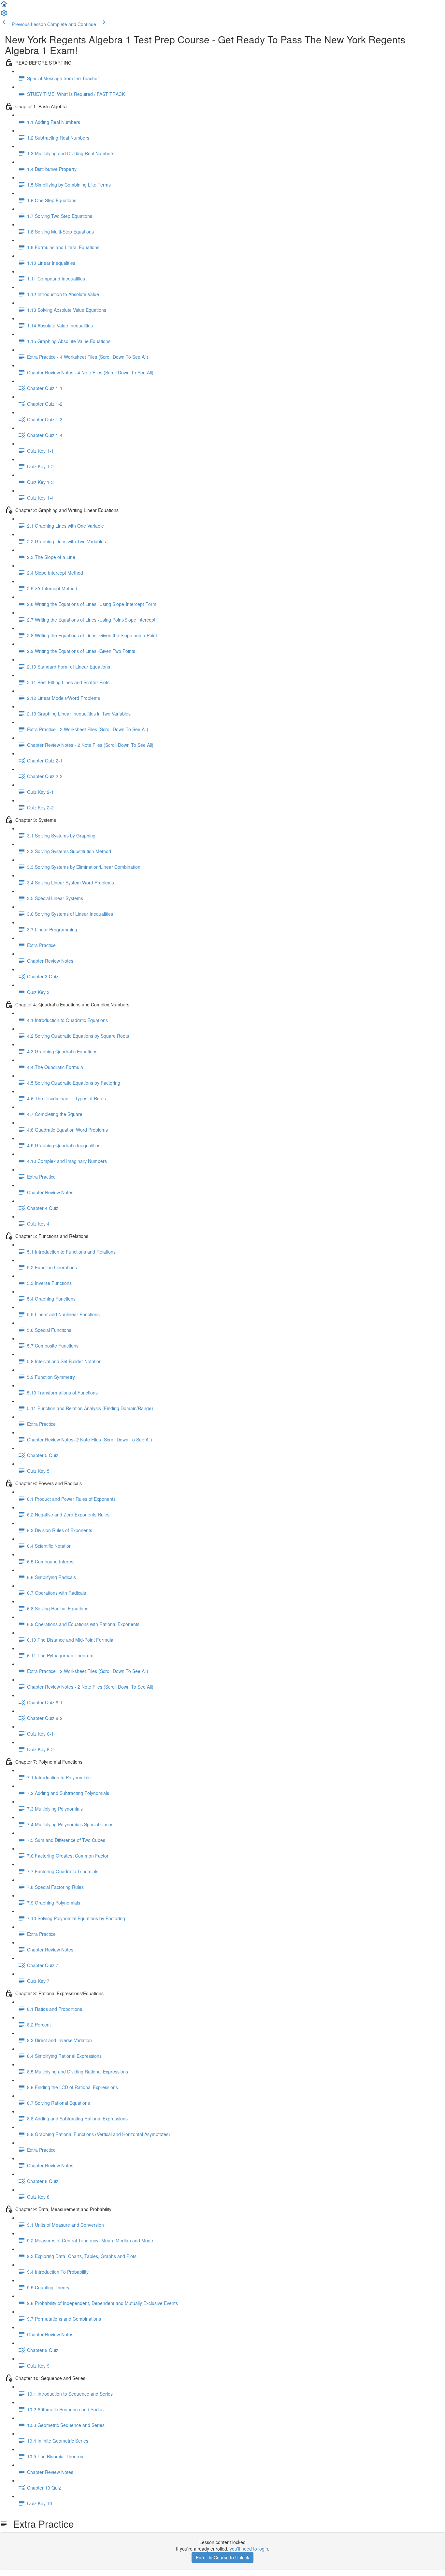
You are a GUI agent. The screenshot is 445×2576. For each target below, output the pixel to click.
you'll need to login (249, 2549)
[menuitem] (4, 15)
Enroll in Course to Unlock (223, 2557)
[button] (4, 6)
